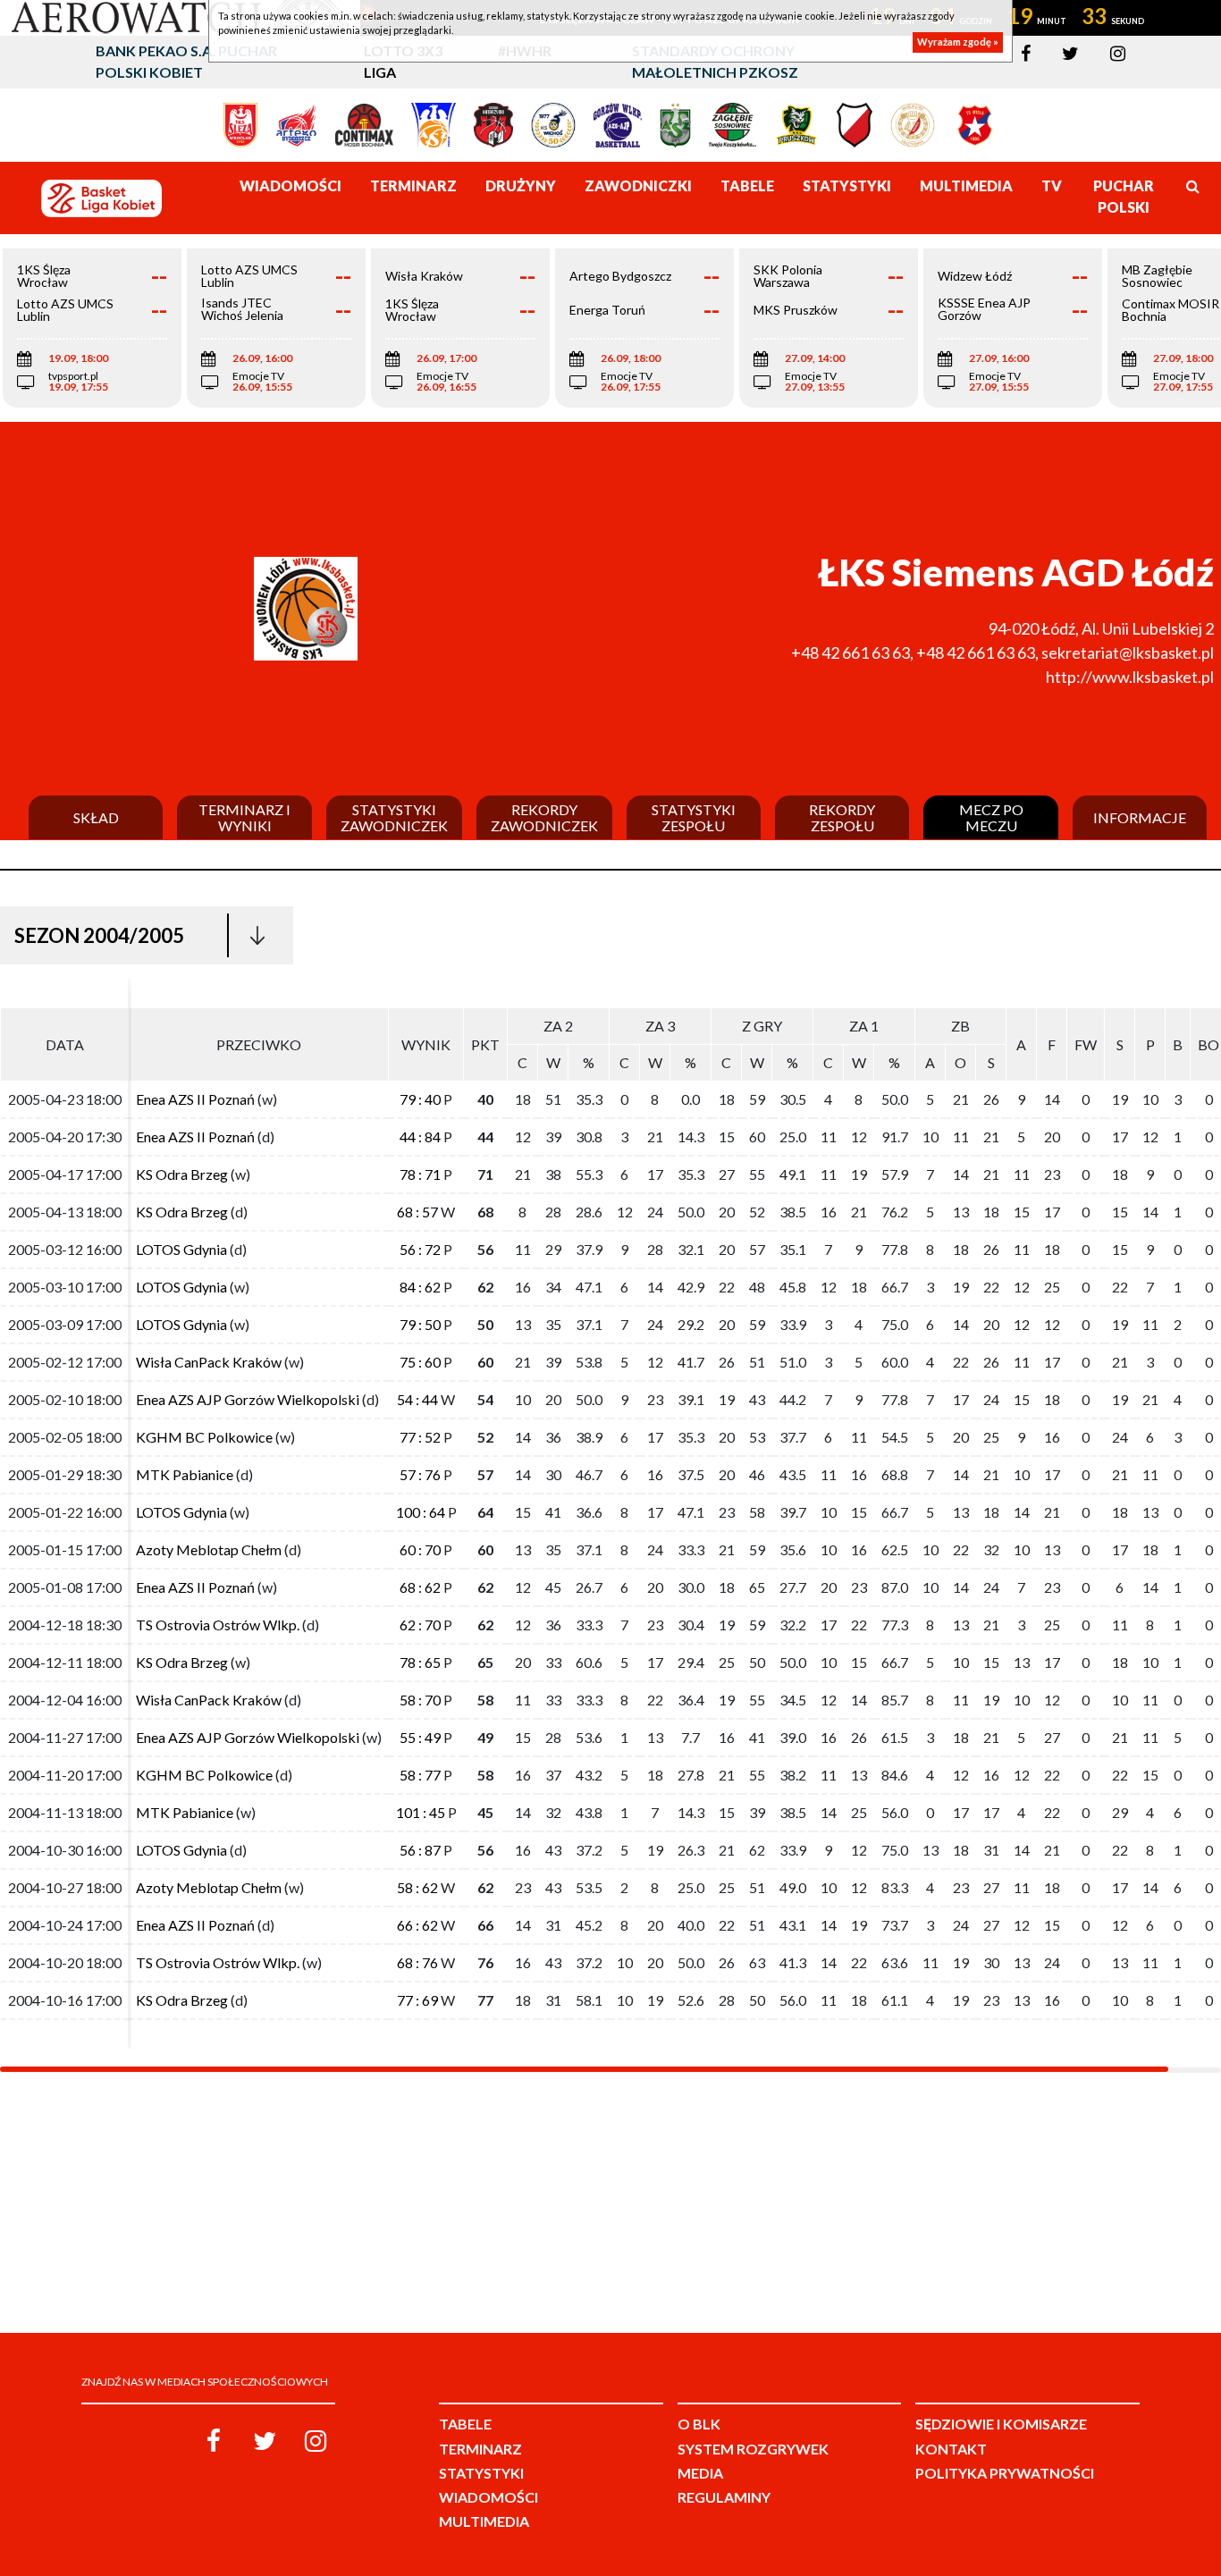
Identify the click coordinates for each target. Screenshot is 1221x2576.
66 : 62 (417, 1925)
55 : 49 (420, 1737)
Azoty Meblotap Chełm (209, 1549)
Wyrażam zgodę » (958, 42)
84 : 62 (420, 1287)
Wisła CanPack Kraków (209, 1362)
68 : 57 (417, 1212)
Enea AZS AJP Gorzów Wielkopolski (248, 1399)
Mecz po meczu (991, 817)
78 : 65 (420, 1662)
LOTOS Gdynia (181, 1249)
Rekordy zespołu (842, 817)
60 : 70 (420, 1549)
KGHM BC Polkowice (204, 1437)
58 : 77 (420, 1775)
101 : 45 (421, 1812)
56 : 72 (420, 1249)
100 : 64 (421, 1512)
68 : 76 (417, 1962)
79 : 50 (420, 1324)
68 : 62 (420, 1587)
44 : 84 (420, 1136)
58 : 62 (417, 1887)
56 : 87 (420, 1850)
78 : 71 (420, 1174)
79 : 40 (420, 1099)
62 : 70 (420, 1625)
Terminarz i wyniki (244, 817)
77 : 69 (417, 2000)
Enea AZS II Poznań (195, 1099)
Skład (96, 818)
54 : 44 (417, 1399)
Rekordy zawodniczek (544, 817)
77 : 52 (420, 1437)
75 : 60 (420, 1362)
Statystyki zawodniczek (394, 817)
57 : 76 (420, 1474)
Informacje (1140, 818)
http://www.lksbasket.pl (1130, 677)
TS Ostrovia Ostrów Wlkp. (218, 1625)
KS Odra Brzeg (182, 1174)
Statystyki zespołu (694, 817)
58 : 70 (420, 1700)
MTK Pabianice (185, 1474)
